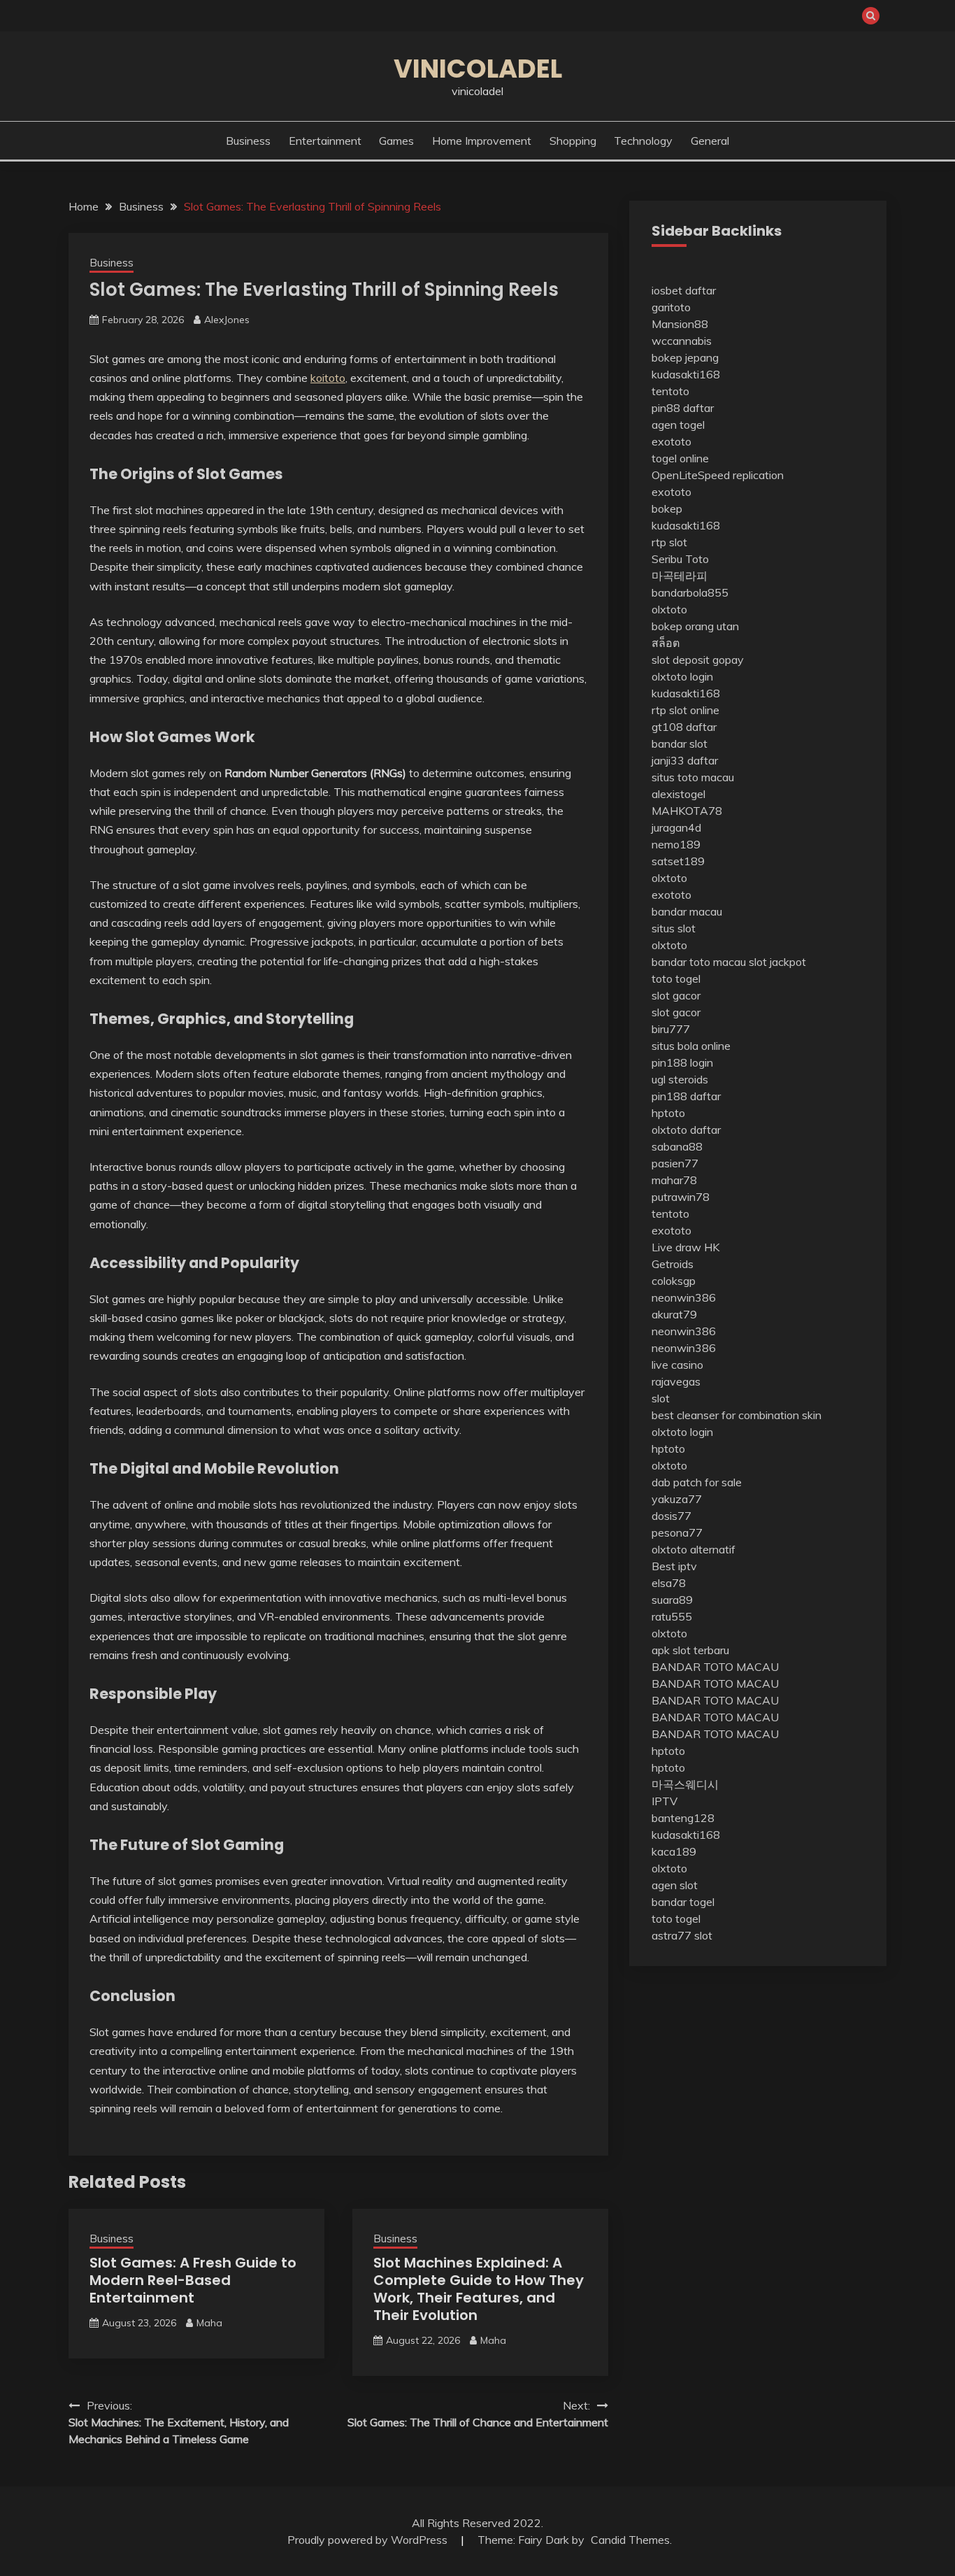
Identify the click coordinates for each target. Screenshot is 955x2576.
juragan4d (676, 827)
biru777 (671, 1029)
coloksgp (674, 1281)
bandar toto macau (699, 962)
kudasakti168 (686, 374)
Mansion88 (680, 324)
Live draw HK (685, 1247)
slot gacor (676, 995)
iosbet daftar (684, 290)
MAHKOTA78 (687, 811)
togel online (680, 458)
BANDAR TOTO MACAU (715, 1667)
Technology (643, 141)
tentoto (670, 391)
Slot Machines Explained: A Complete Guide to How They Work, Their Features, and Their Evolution (479, 2289)
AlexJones (227, 320)
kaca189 (674, 1851)
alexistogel (678, 794)
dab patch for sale (697, 1482)
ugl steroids (680, 1079)
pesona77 (677, 1532)
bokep (667, 508)
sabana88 (677, 1146)
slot (661, 1398)
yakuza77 (677, 1499)
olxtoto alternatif (694, 1549)
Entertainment (325, 141)
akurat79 (674, 1314)
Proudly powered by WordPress (369, 2540)
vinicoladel (478, 69)
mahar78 (674, 1180)
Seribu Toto (680, 559)
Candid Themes (630, 2540)
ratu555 (672, 1616)
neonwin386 (684, 1297)
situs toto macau (693, 777)
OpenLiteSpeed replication (718, 475)
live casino (677, 1365)
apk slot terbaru (690, 1650)
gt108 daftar (684, 727)
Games (396, 141)
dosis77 (672, 1516)
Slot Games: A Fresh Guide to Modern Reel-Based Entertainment (193, 2280)
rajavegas (676, 1381)
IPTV (665, 1801)
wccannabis (682, 341)
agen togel (678, 425)
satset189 (678, 861)
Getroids (673, 1264)
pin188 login (682, 1062)
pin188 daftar (686, 1096)
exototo (672, 441)
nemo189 (676, 844)
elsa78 (669, 1583)
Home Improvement (482, 141)
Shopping (573, 141)
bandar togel (683, 1902)
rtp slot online (685, 710)
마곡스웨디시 (685, 1784)
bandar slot (680, 743)
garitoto (671, 307)
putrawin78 (681, 1197)
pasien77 (675, 1163)
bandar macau (687, 911)
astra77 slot (682, 1935)
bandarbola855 (690, 592)
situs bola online (691, 1046)
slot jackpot (777, 962)
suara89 (672, 1600)
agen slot (675, 1885)
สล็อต (666, 643)
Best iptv (674, 1566)
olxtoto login (682, 676)
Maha (209, 2323)
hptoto (668, 1113)
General (710, 141)
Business (248, 141)
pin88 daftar (683, 408)
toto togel (676, 979)
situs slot (674, 928)
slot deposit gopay (698, 660)
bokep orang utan (695, 626)
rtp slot (669, 542)
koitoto (328, 378)
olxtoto (669, 609)
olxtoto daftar (686, 1130)
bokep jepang (685, 357)
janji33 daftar (685, 760)
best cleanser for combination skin (737, 1415)
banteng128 (683, 1818)
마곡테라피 (680, 576)
